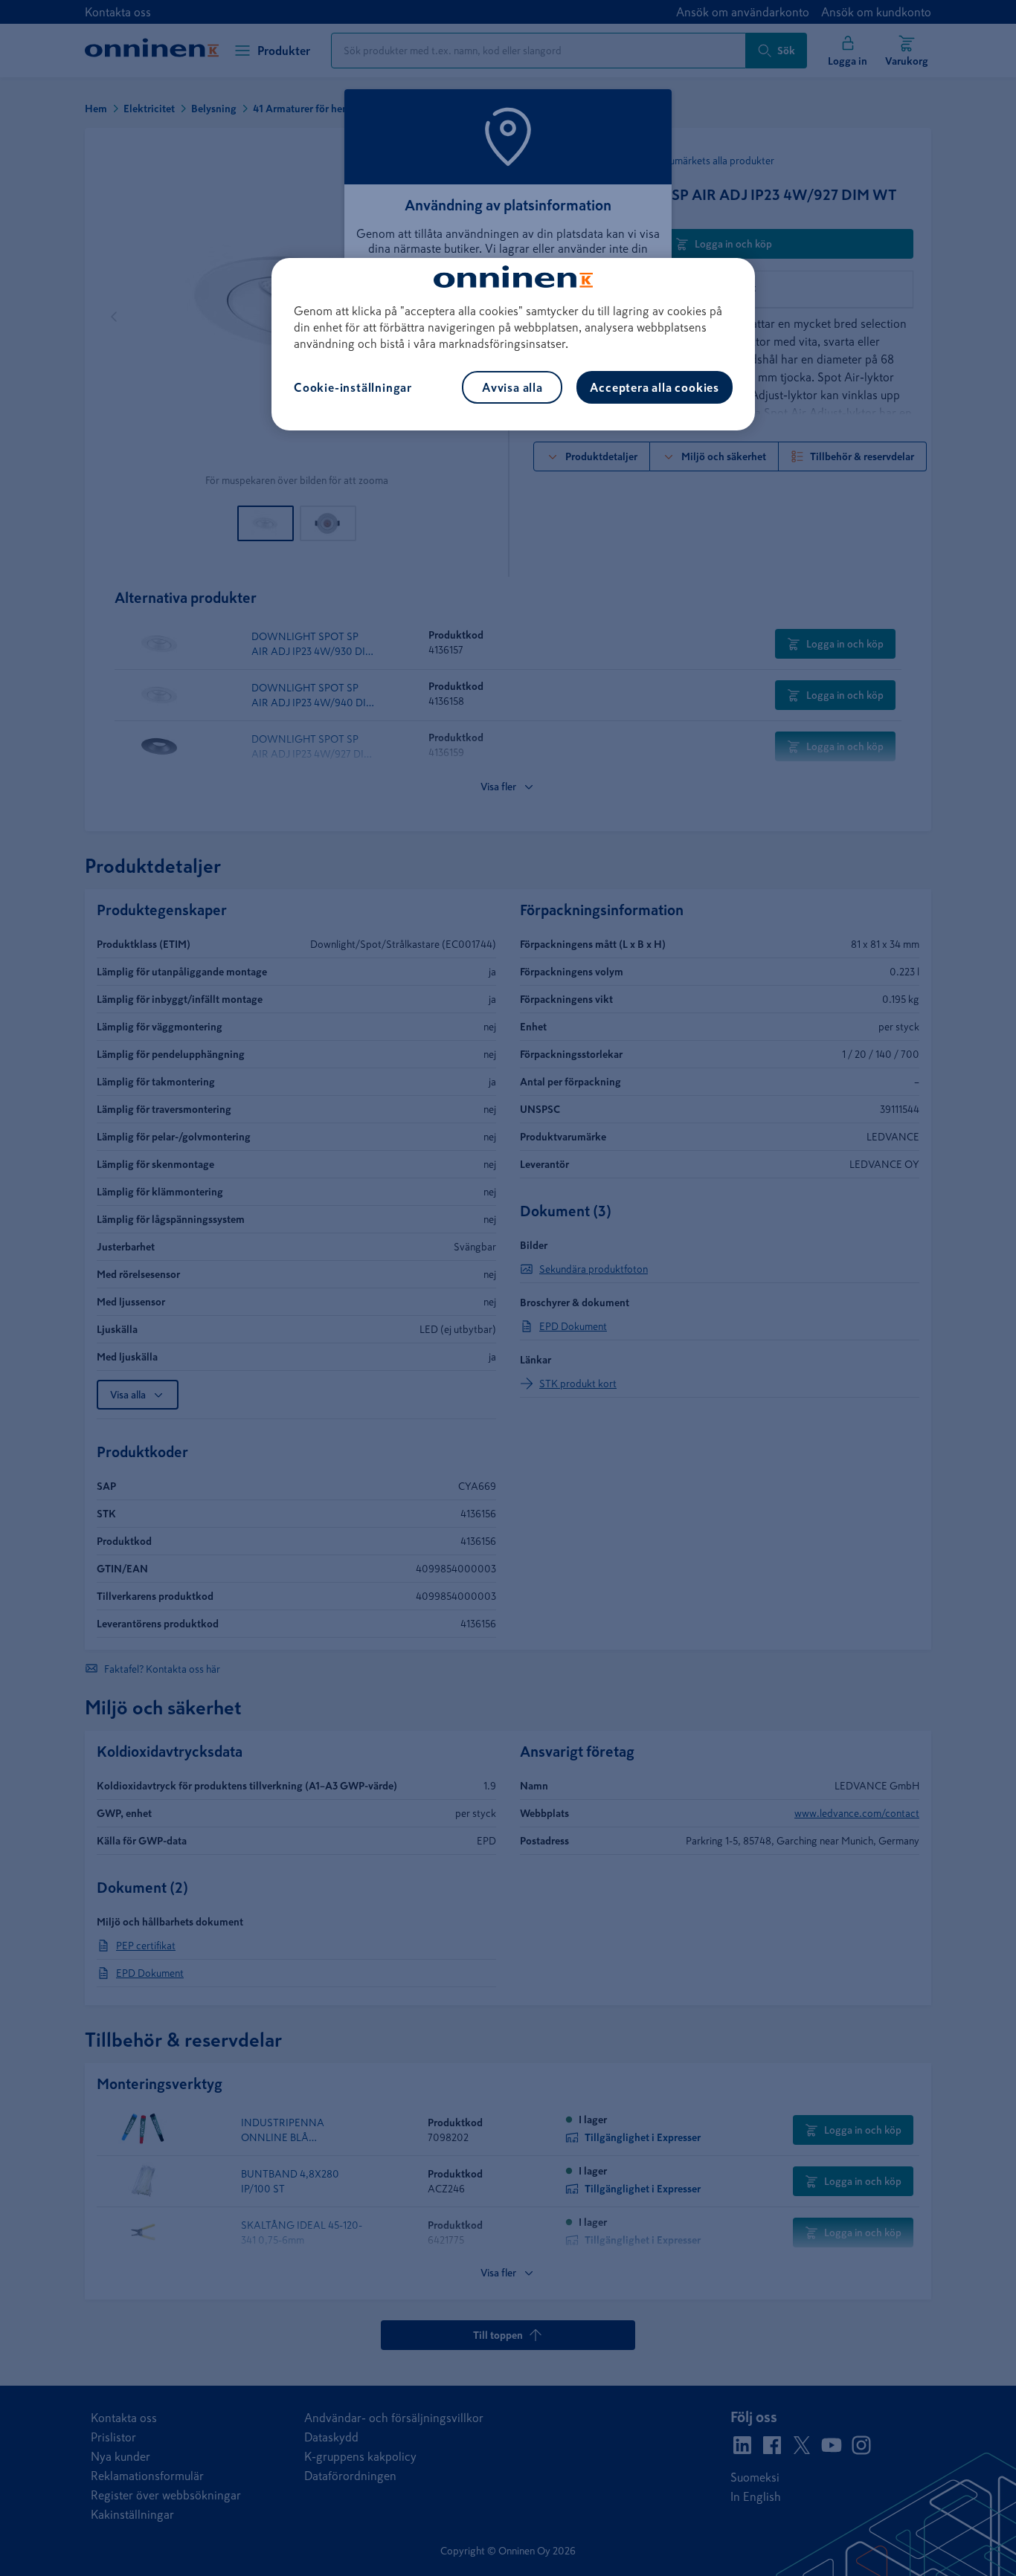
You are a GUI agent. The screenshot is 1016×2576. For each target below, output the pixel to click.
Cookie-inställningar (353, 387)
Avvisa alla (512, 387)
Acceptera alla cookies (655, 387)
